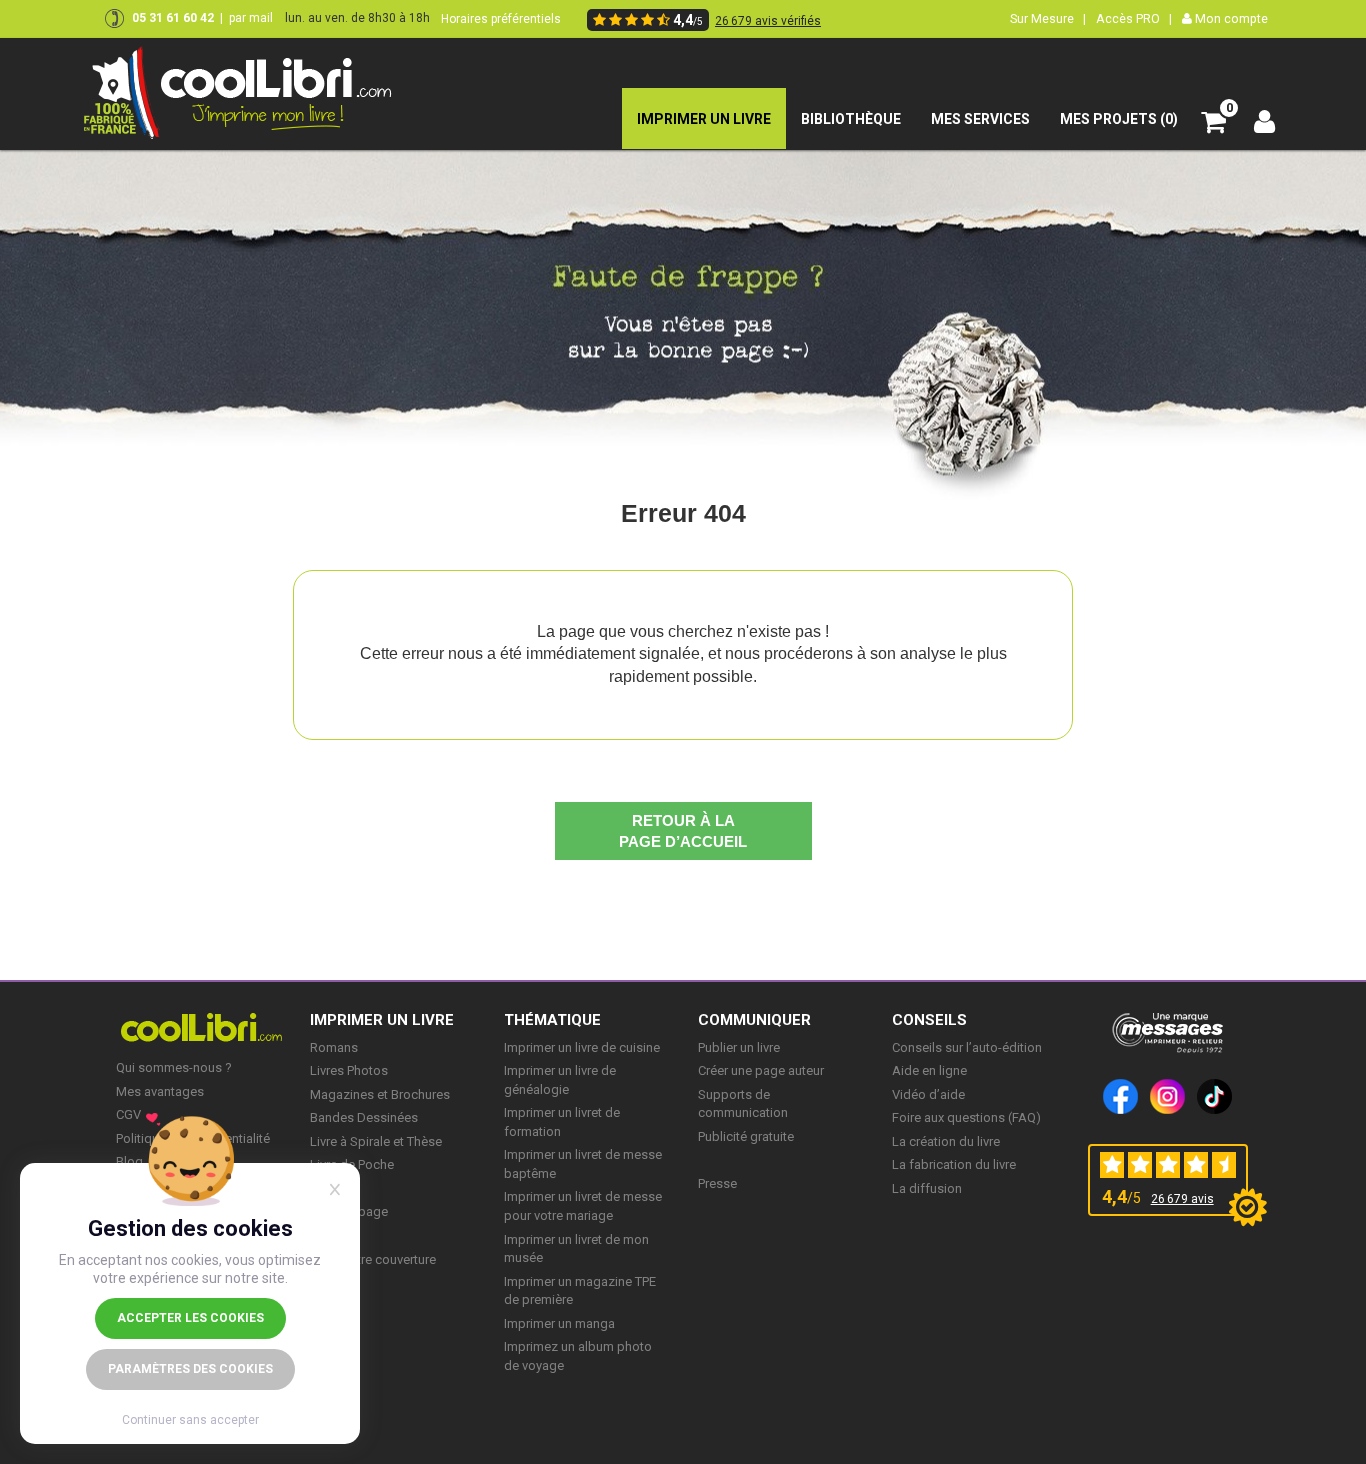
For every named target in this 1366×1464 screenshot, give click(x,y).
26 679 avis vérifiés (768, 21)
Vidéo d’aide (928, 1094)
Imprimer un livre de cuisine (582, 1047)
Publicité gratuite (746, 1136)
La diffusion (927, 1188)
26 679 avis (1182, 1199)
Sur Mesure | (1048, 18)
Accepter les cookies (190, 1318)
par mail (251, 18)
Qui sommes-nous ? (174, 1067)
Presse (717, 1183)
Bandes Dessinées (364, 1117)
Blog (129, 1161)
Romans (334, 1047)
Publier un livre (739, 1047)
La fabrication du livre (954, 1164)
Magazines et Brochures (380, 1094)
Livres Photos (349, 1070)
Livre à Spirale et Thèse (376, 1141)
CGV (128, 1114)
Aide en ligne (929, 1070)
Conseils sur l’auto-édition (967, 1047)
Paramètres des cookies (190, 1369)
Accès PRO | (1134, 18)
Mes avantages (160, 1091)
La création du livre (946, 1141)
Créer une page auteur (761, 1070)
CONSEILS (929, 1020)
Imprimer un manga (559, 1323)
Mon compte (1230, 18)
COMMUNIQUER (754, 1020)
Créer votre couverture (373, 1259)
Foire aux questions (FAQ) (966, 1117)
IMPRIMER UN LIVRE (382, 1020)
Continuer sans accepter (190, 1420)
